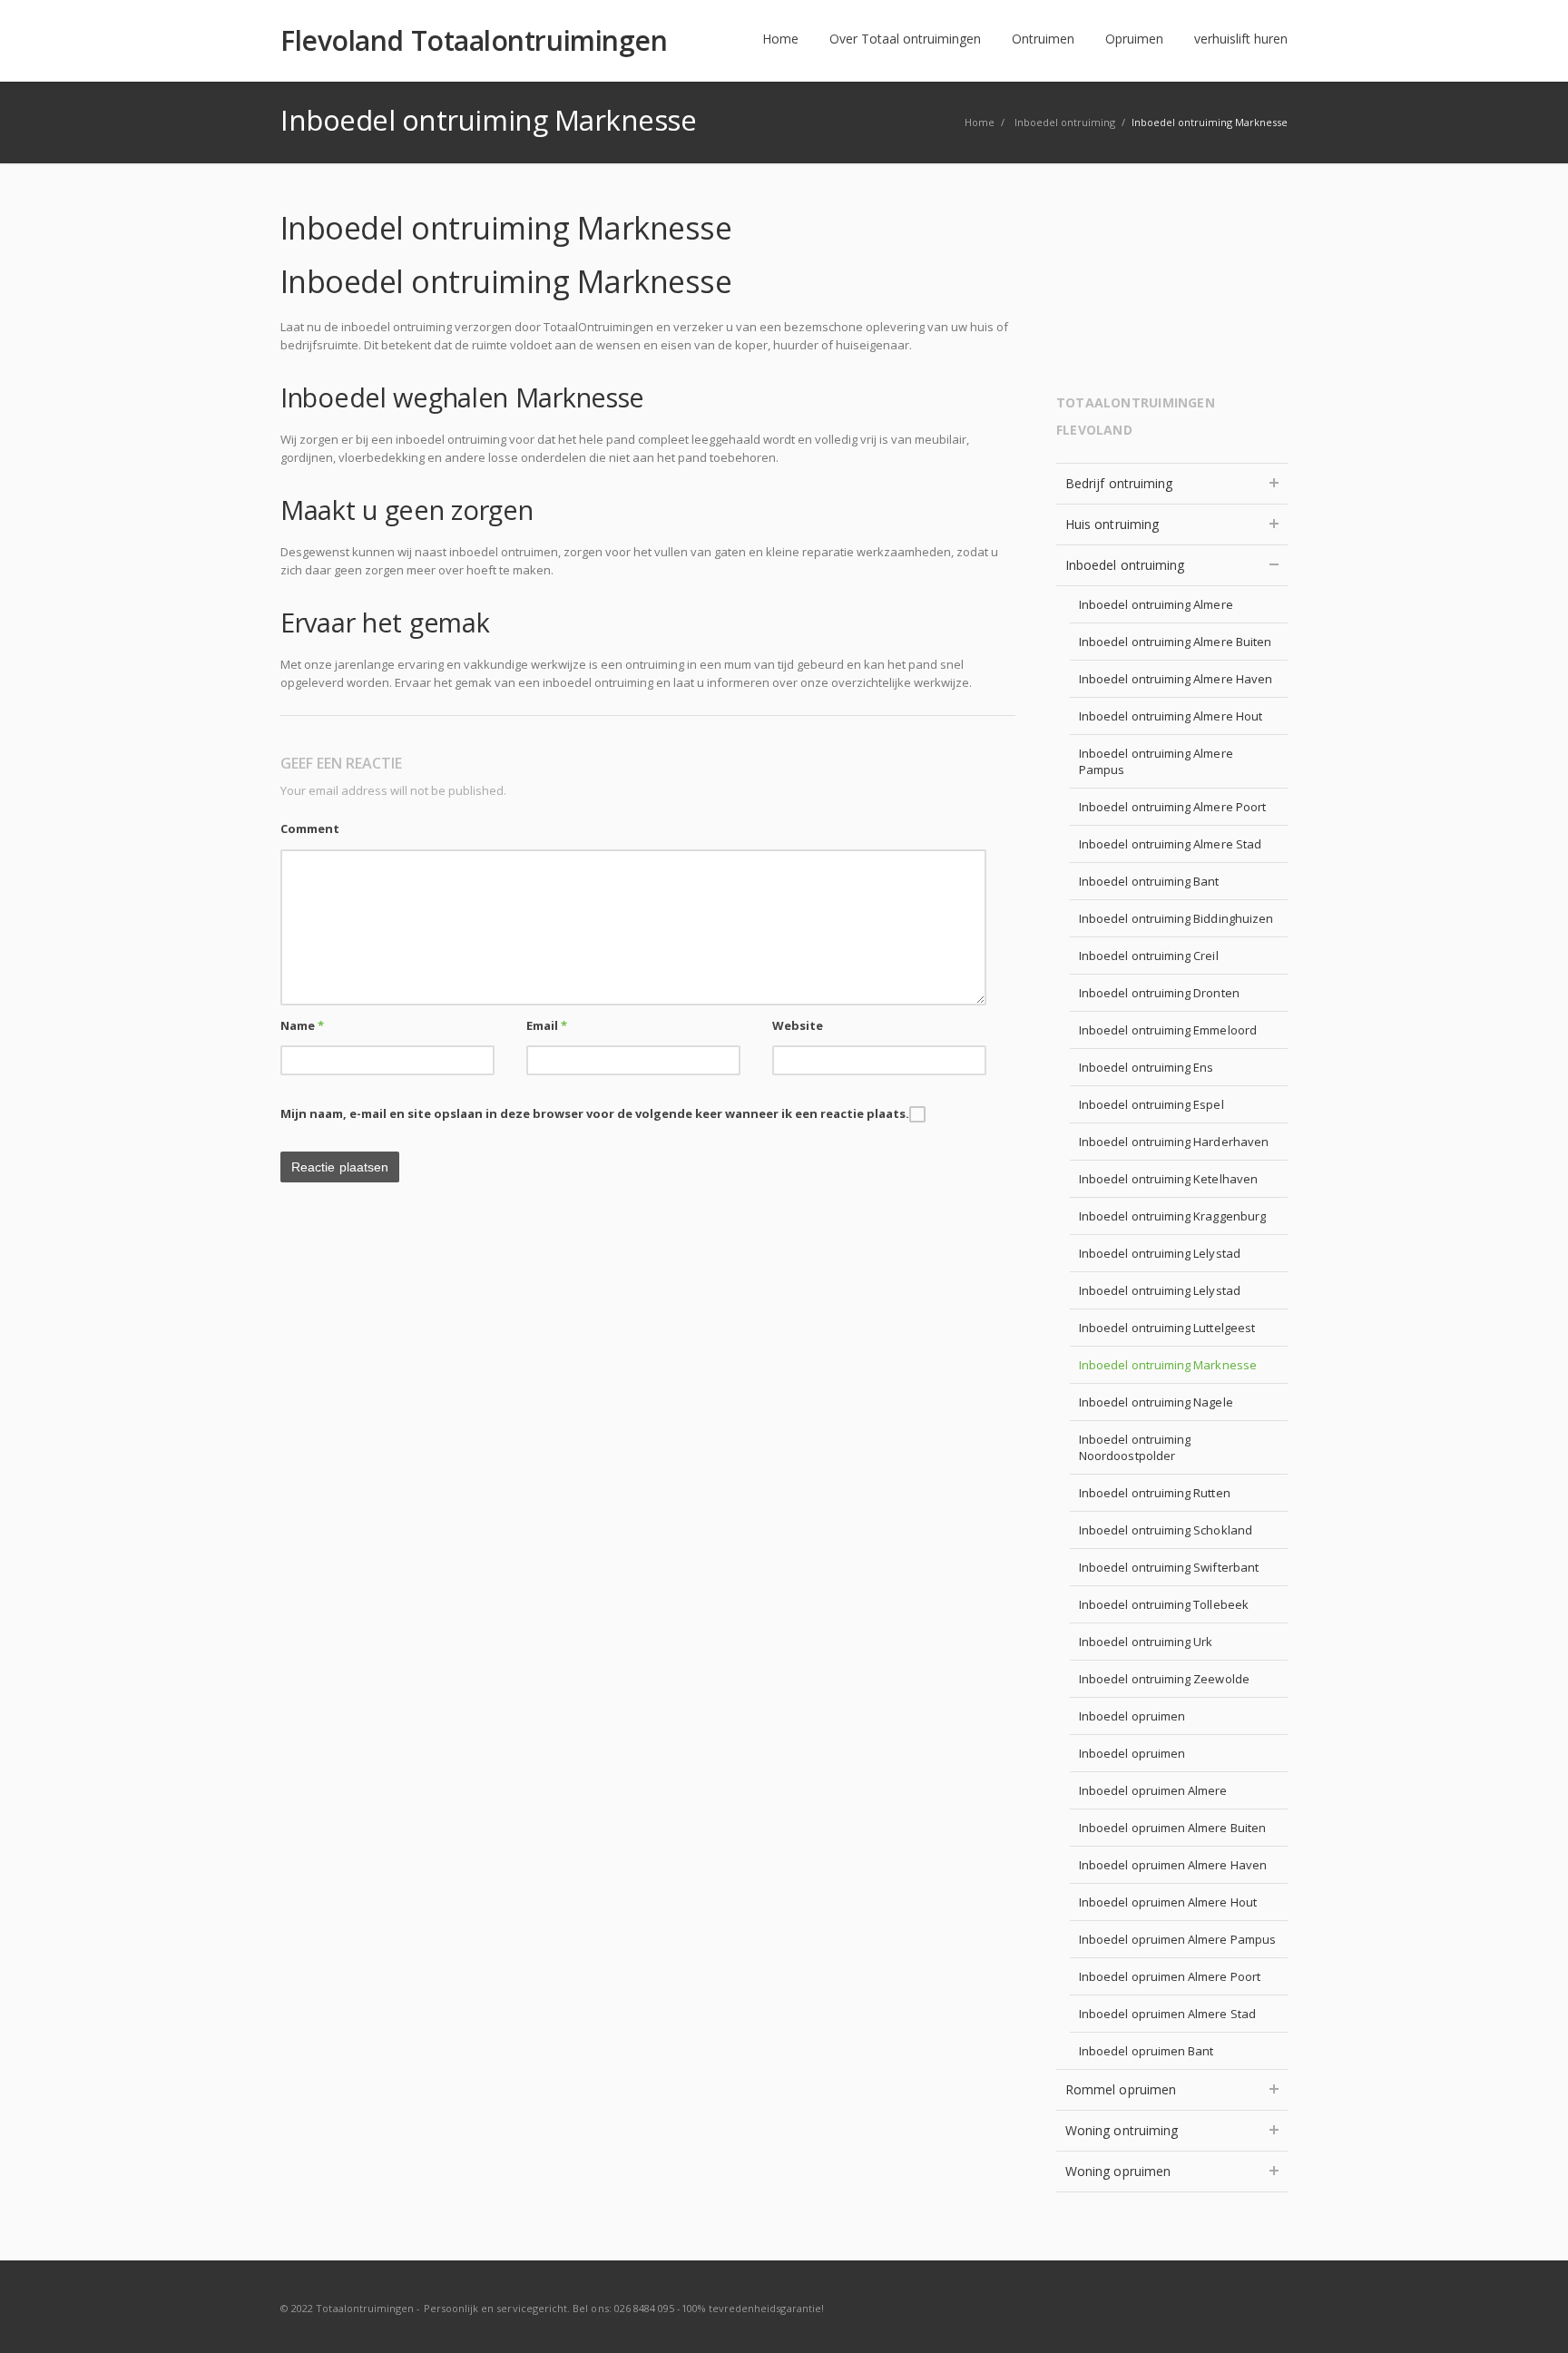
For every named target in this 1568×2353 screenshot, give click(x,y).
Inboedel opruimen (1132, 1716)
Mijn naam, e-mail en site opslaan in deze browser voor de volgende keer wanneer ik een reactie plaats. (595, 1113)
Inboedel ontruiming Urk (1146, 1642)
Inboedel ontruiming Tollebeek (1164, 1604)
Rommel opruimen (1121, 2089)
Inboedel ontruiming (1125, 565)
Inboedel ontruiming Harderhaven (1174, 1142)
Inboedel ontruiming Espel (1151, 1104)
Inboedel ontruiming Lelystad (1160, 1253)
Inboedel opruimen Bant (1146, 2051)
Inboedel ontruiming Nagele (1156, 1402)
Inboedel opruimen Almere (1153, 1790)
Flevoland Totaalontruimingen (474, 41)
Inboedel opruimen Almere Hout (1168, 1902)
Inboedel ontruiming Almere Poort (1172, 807)
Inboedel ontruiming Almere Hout (1171, 716)
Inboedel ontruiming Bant (1149, 881)
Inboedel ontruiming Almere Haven (1176, 679)
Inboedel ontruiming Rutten (1155, 1493)
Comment (310, 828)
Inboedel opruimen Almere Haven (1173, 1865)
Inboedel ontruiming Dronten (1159, 993)
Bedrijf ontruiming (1119, 483)
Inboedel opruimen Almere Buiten (1172, 1828)
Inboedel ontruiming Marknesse (1168, 1365)
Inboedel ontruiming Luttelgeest (1167, 1328)
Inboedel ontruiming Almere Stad (1170, 844)
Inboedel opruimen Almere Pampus (1177, 1939)
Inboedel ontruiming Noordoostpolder (1135, 1447)
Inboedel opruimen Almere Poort (1170, 1976)
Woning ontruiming (1122, 2130)
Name (302, 1025)
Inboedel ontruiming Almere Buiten (1175, 642)
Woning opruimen (1118, 2171)
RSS (1269, 2308)
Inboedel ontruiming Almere (1156, 604)
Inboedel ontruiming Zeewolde (1164, 1679)
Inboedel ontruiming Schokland (1166, 1530)
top (1532, 2317)
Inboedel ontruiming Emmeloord (1168, 1030)
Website (798, 1025)
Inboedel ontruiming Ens (1147, 1067)
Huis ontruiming (1112, 524)
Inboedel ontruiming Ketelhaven (1168, 1179)
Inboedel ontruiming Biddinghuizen (1176, 918)
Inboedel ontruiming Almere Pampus (1156, 761)
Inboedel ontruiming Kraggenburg (1172, 1216)
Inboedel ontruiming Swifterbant (1169, 1567)
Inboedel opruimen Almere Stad (1167, 2014)
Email (547, 1025)
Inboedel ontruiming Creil (1149, 956)
